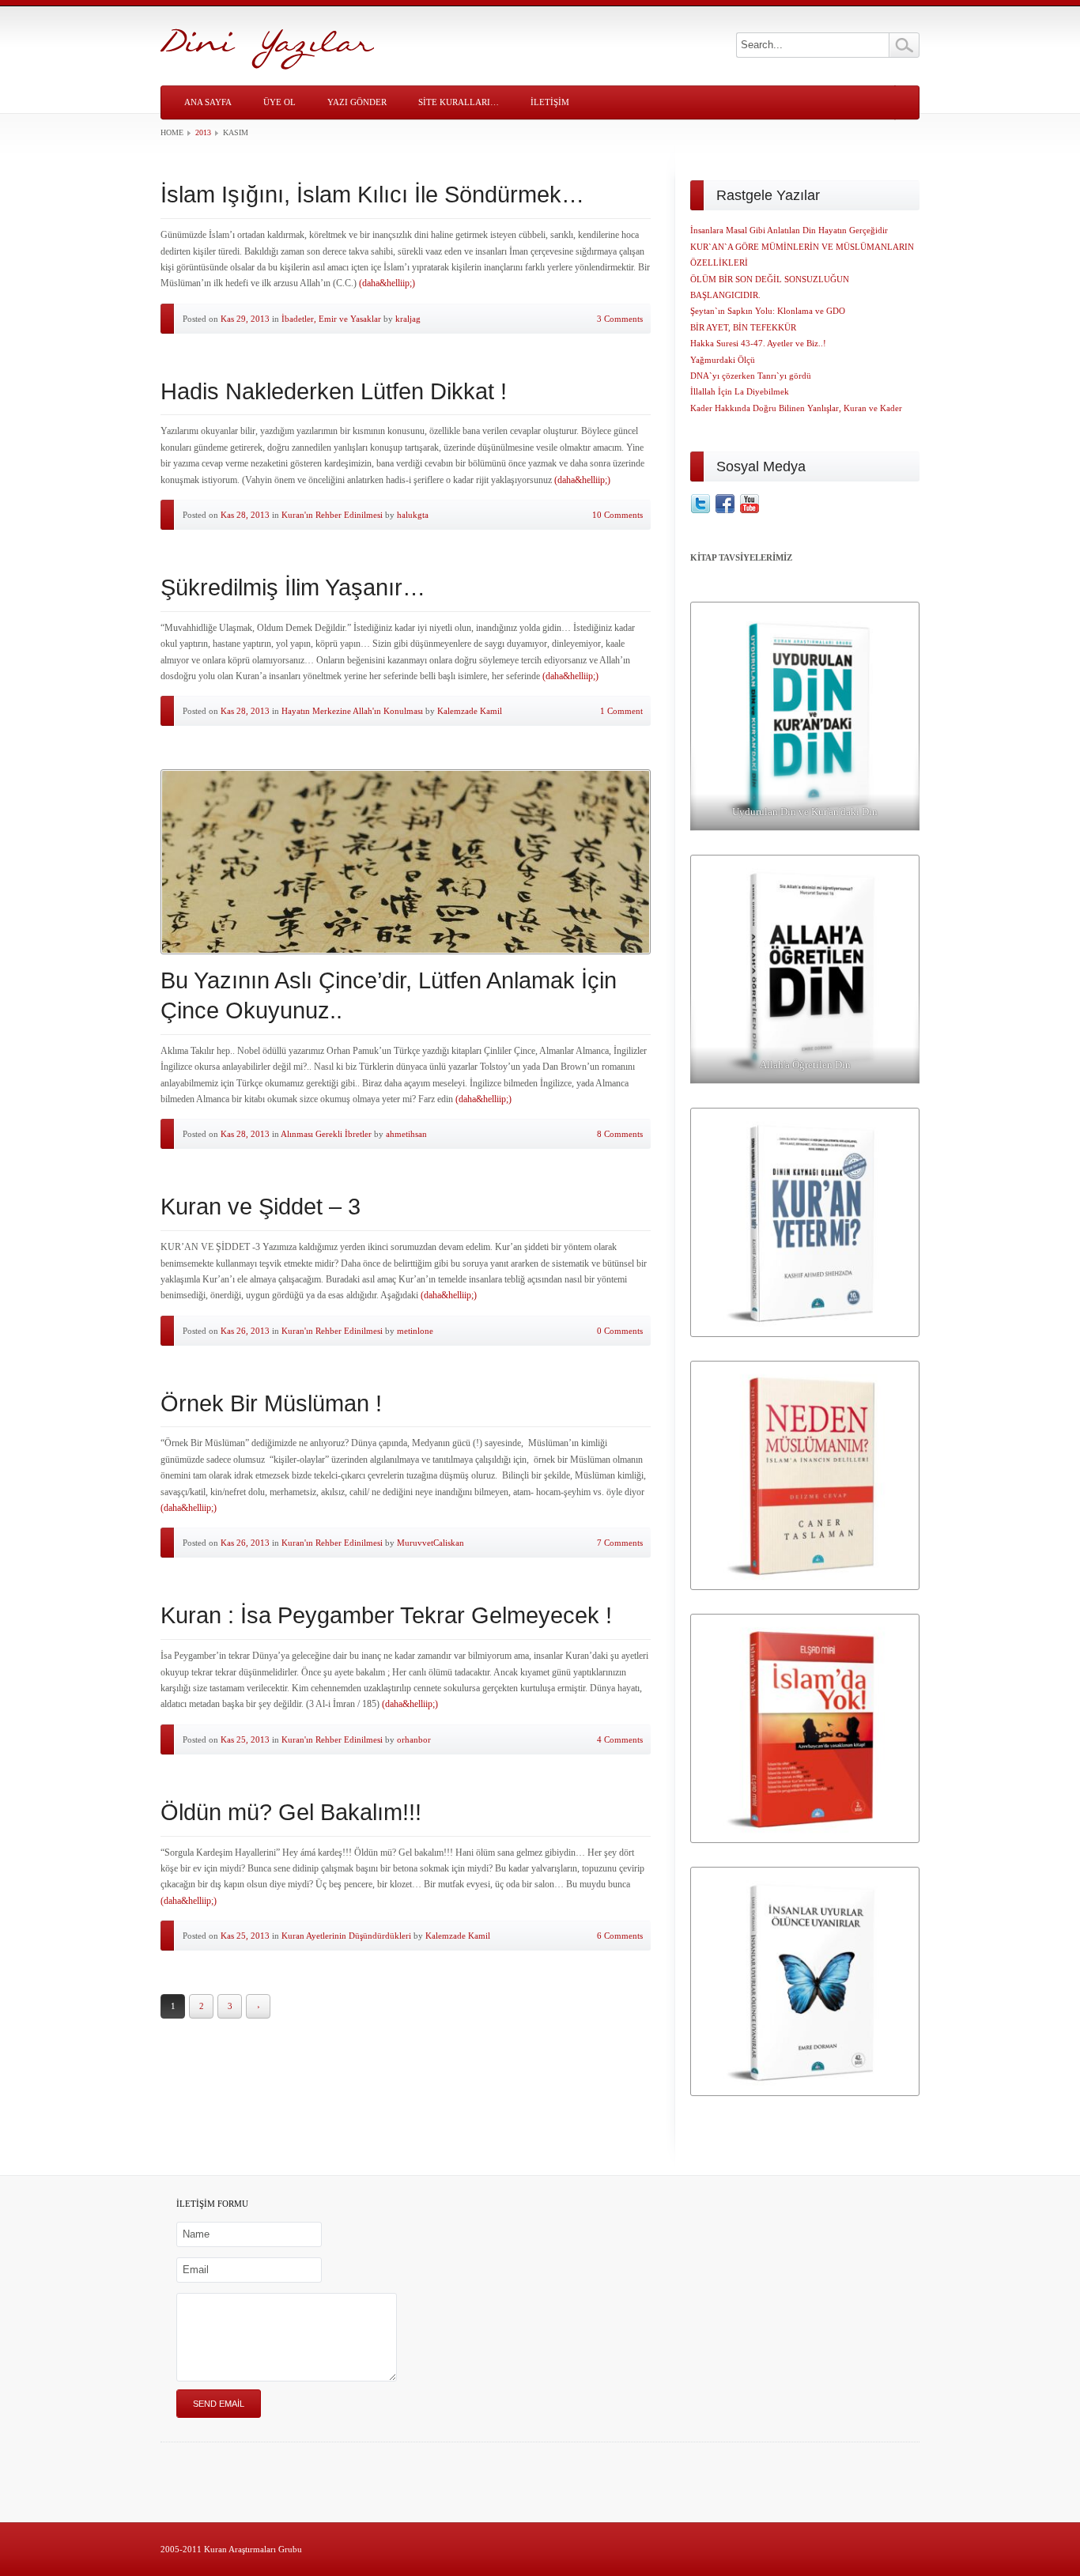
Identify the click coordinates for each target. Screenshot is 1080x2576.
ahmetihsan (406, 1134)
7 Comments (620, 1543)
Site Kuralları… (459, 102)
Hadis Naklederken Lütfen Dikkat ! (334, 391)
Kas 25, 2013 (245, 1739)
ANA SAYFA (208, 102)
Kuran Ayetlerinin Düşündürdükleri (346, 1936)
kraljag (408, 319)
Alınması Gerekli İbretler (326, 1134)
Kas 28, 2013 (245, 515)
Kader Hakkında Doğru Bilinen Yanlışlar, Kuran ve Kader (796, 408)
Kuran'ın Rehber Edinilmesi (332, 515)
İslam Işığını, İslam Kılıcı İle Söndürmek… (372, 195)
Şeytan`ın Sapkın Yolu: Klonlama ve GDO (768, 311)
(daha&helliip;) (387, 283)
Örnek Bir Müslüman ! (271, 1403)
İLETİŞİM (550, 102)
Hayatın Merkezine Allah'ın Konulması (352, 711)
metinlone (415, 1331)
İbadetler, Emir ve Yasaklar (331, 319)
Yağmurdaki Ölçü (723, 360)
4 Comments (620, 1739)
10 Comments (617, 515)
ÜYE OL (279, 102)
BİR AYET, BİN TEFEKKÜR (743, 327)
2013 (203, 132)
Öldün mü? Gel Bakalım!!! (291, 1812)
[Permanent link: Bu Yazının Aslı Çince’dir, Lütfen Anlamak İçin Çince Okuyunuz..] (406, 862)
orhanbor (414, 1739)
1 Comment (621, 711)
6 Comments (620, 1936)
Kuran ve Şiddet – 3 (261, 1207)
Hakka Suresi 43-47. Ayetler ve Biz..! (758, 343)
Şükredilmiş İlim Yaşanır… (293, 587)
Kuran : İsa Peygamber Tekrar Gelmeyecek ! (386, 1615)
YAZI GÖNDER (357, 102)
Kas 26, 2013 (245, 1331)
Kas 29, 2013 (245, 319)
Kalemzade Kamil (470, 711)
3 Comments (620, 319)
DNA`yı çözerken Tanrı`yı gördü (751, 376)
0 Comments (620, 1331)
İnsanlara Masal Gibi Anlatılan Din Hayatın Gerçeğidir (789, 230)
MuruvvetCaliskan (430, 1543)
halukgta (413, 515)
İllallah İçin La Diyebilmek (740, 391)
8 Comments (620, 1134)
